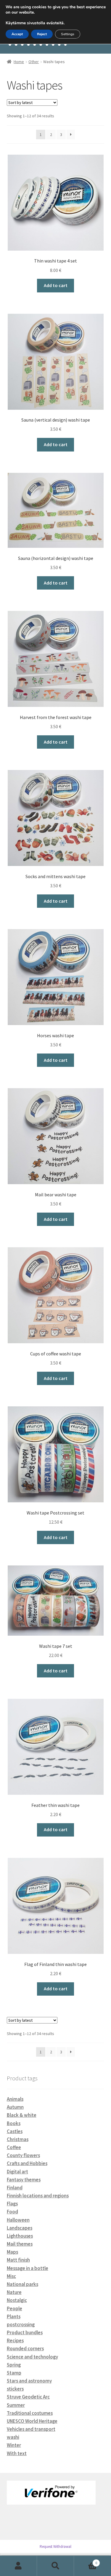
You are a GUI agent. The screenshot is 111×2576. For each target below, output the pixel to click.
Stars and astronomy (29, 2381)
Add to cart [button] (56, 285)
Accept (17, 34)
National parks (22, 2284)
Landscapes (20, 2228)
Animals (15, 2099)
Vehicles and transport (31, 2429)
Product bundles (25, 2332)
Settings (68, 34)
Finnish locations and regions (38, 2196)
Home (19, 62)
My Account (18, 2566)
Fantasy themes (24, 2180)
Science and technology (32, 2357)
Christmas (18, 2139)
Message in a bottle (28, 2268)
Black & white (22, 2115)
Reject (42, 34)
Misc (11, 2276)
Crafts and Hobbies (27, 2163)
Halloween (18, 2220)
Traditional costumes (30, 2413)
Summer (16, 2405)
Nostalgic (17, 2300)
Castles (15, 2131)
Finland (15, 2188)
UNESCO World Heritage (32, 2421)
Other (34, 62)
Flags (12, 2204)
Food (12, 2212)
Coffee (14, 2147)
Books (14, 2123)
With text (17, 2453)
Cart (86, 2561)
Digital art (17, 2172)
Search (55, 2566)
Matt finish (18, 2260)
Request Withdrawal (55, 2547)
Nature (14, 2292)
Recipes (15, 2340)
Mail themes (20, 2244)
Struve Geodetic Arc (28, 2397)
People (15, 2308)
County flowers (23, 2155)
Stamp (14, 2373)
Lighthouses (20, 2236)
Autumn (15, 2107)
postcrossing (21, 2324)
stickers (15, 2389)
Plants (14, 2316)
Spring (14, 2365)
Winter (14, 2445)
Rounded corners (25, 2348)
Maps (12, 2252)
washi (13, 2437)
